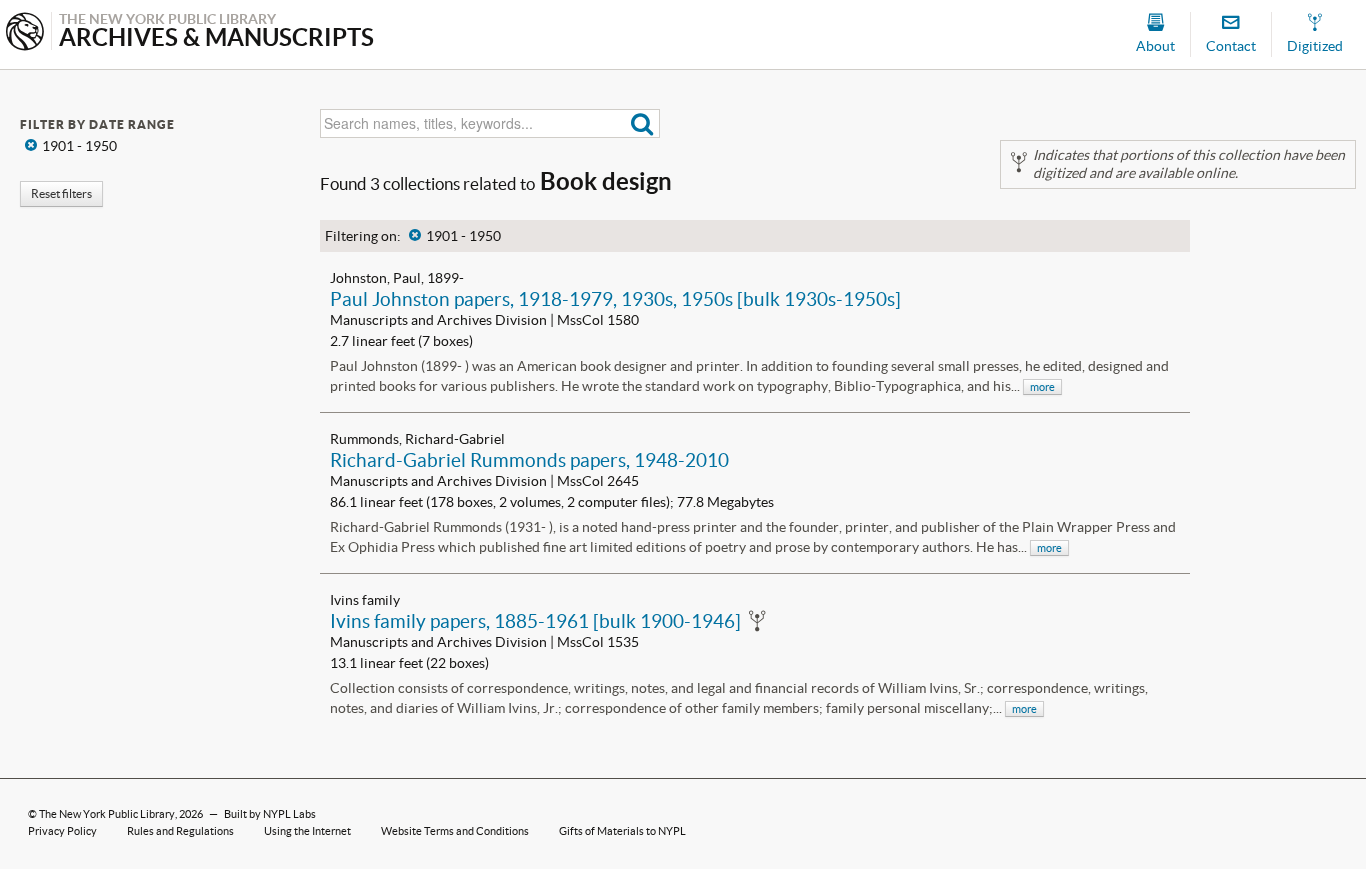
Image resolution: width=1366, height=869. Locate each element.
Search (642, 123)
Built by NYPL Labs (270, 814)
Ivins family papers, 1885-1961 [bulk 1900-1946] (535, 621)
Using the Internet (307, 831)
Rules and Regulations (180, 831)
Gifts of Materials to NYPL (622, 831)
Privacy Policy (62, 831)
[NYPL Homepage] (25, 33)
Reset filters (61, 193)
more (1042, 387)
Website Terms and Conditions (455, 831)
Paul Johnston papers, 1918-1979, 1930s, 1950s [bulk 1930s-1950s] (615, 299)
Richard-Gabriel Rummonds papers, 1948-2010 (529, 460)
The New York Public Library (107, 814)
